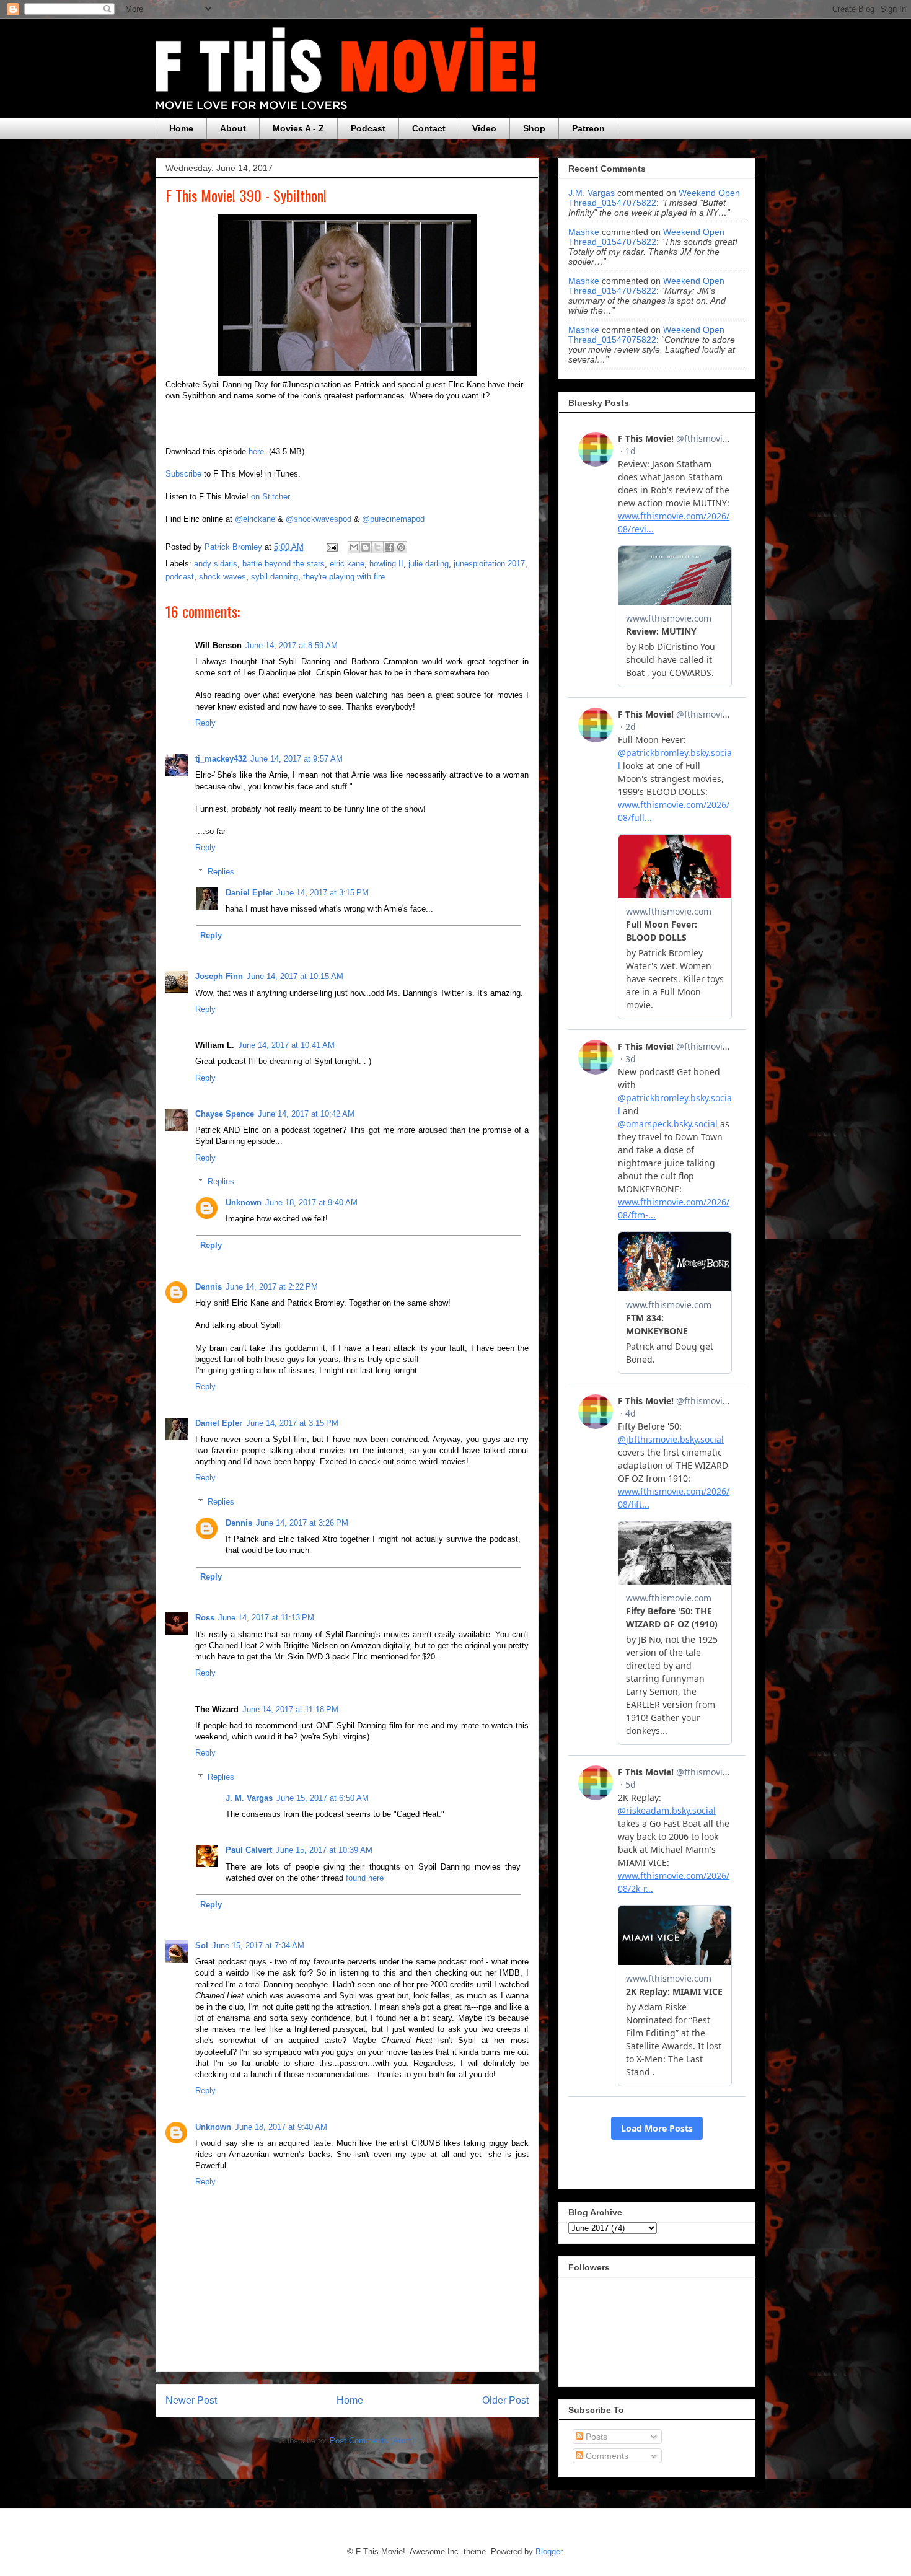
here (256, 451)
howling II (386, 564)
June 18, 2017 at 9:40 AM (311, 1202)
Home (181, 128)
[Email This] (354, 547)
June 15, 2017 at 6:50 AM (323, 1798)
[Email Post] (331, 547)
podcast (180, 577)
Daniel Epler (249, 893)
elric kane (347, 564)
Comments (606, 2456)
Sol (202, 1945)
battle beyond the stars (284, 564)
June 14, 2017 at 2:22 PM (272, 1287)
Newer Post (191, 2400)
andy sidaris (216, 564)
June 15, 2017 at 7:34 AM (258, 1945)
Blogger (549, 2552)
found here (365, 1878)
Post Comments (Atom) (372, 2441)
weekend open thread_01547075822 (654, 198)
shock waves (222, 577)
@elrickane (255, 519)
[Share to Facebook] (389, 547)
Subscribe (183, 474)
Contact (429, 128)
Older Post (505, 2400)
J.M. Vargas (592, 193)
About (233, 128)
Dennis (209, 1287)
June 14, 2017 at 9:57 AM (297, 759)
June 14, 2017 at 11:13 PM (266, 1618)
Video (484, 128)
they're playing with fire (344, 577)
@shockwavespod (319, 519)
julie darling (429, 564)
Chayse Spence (225, 1114)
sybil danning (275, 577)
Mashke (584, 232)
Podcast (368, 128)
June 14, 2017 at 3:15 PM (323, 893)
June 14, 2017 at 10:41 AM (286, 1045)
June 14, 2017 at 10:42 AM (306, 1114)
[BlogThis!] (366, 547)
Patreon (588, 128)
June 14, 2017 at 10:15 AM (295, 976)
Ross (205, 1618)
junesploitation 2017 (489, 564)
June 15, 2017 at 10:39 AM (324, 1850)
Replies (221, 872)
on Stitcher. (271, 497)
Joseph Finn (219, 976)
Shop (534, 128)
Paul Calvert (249, 1850)
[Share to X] (377, 547)
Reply (205, 723)
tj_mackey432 (221, 759)
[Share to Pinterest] (401, 547)
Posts (595, 2437)
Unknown (244, 1202)
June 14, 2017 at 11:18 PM (290, 1709)
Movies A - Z (298, 128)
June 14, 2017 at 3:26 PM (302, 1523)
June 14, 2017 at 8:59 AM (292, 645)
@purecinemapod (393, 519)
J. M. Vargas (249, 1798)
